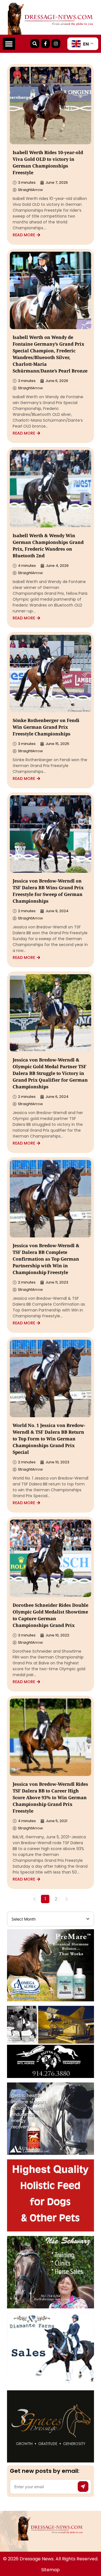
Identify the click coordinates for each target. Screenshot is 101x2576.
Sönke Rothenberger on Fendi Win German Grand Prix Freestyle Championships (46, 728)
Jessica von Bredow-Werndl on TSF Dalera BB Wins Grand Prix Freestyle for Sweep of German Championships (48, 892)
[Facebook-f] (45, 44)
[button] (9, 44)
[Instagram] (56, 44)
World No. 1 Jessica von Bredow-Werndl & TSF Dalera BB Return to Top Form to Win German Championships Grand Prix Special (49, 1439)
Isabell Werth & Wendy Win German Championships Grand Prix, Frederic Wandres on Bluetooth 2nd (48, 546)
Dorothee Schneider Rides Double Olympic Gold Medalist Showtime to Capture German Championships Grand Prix (50, 1616)
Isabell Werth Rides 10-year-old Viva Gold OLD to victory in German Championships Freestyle (48, 163)
